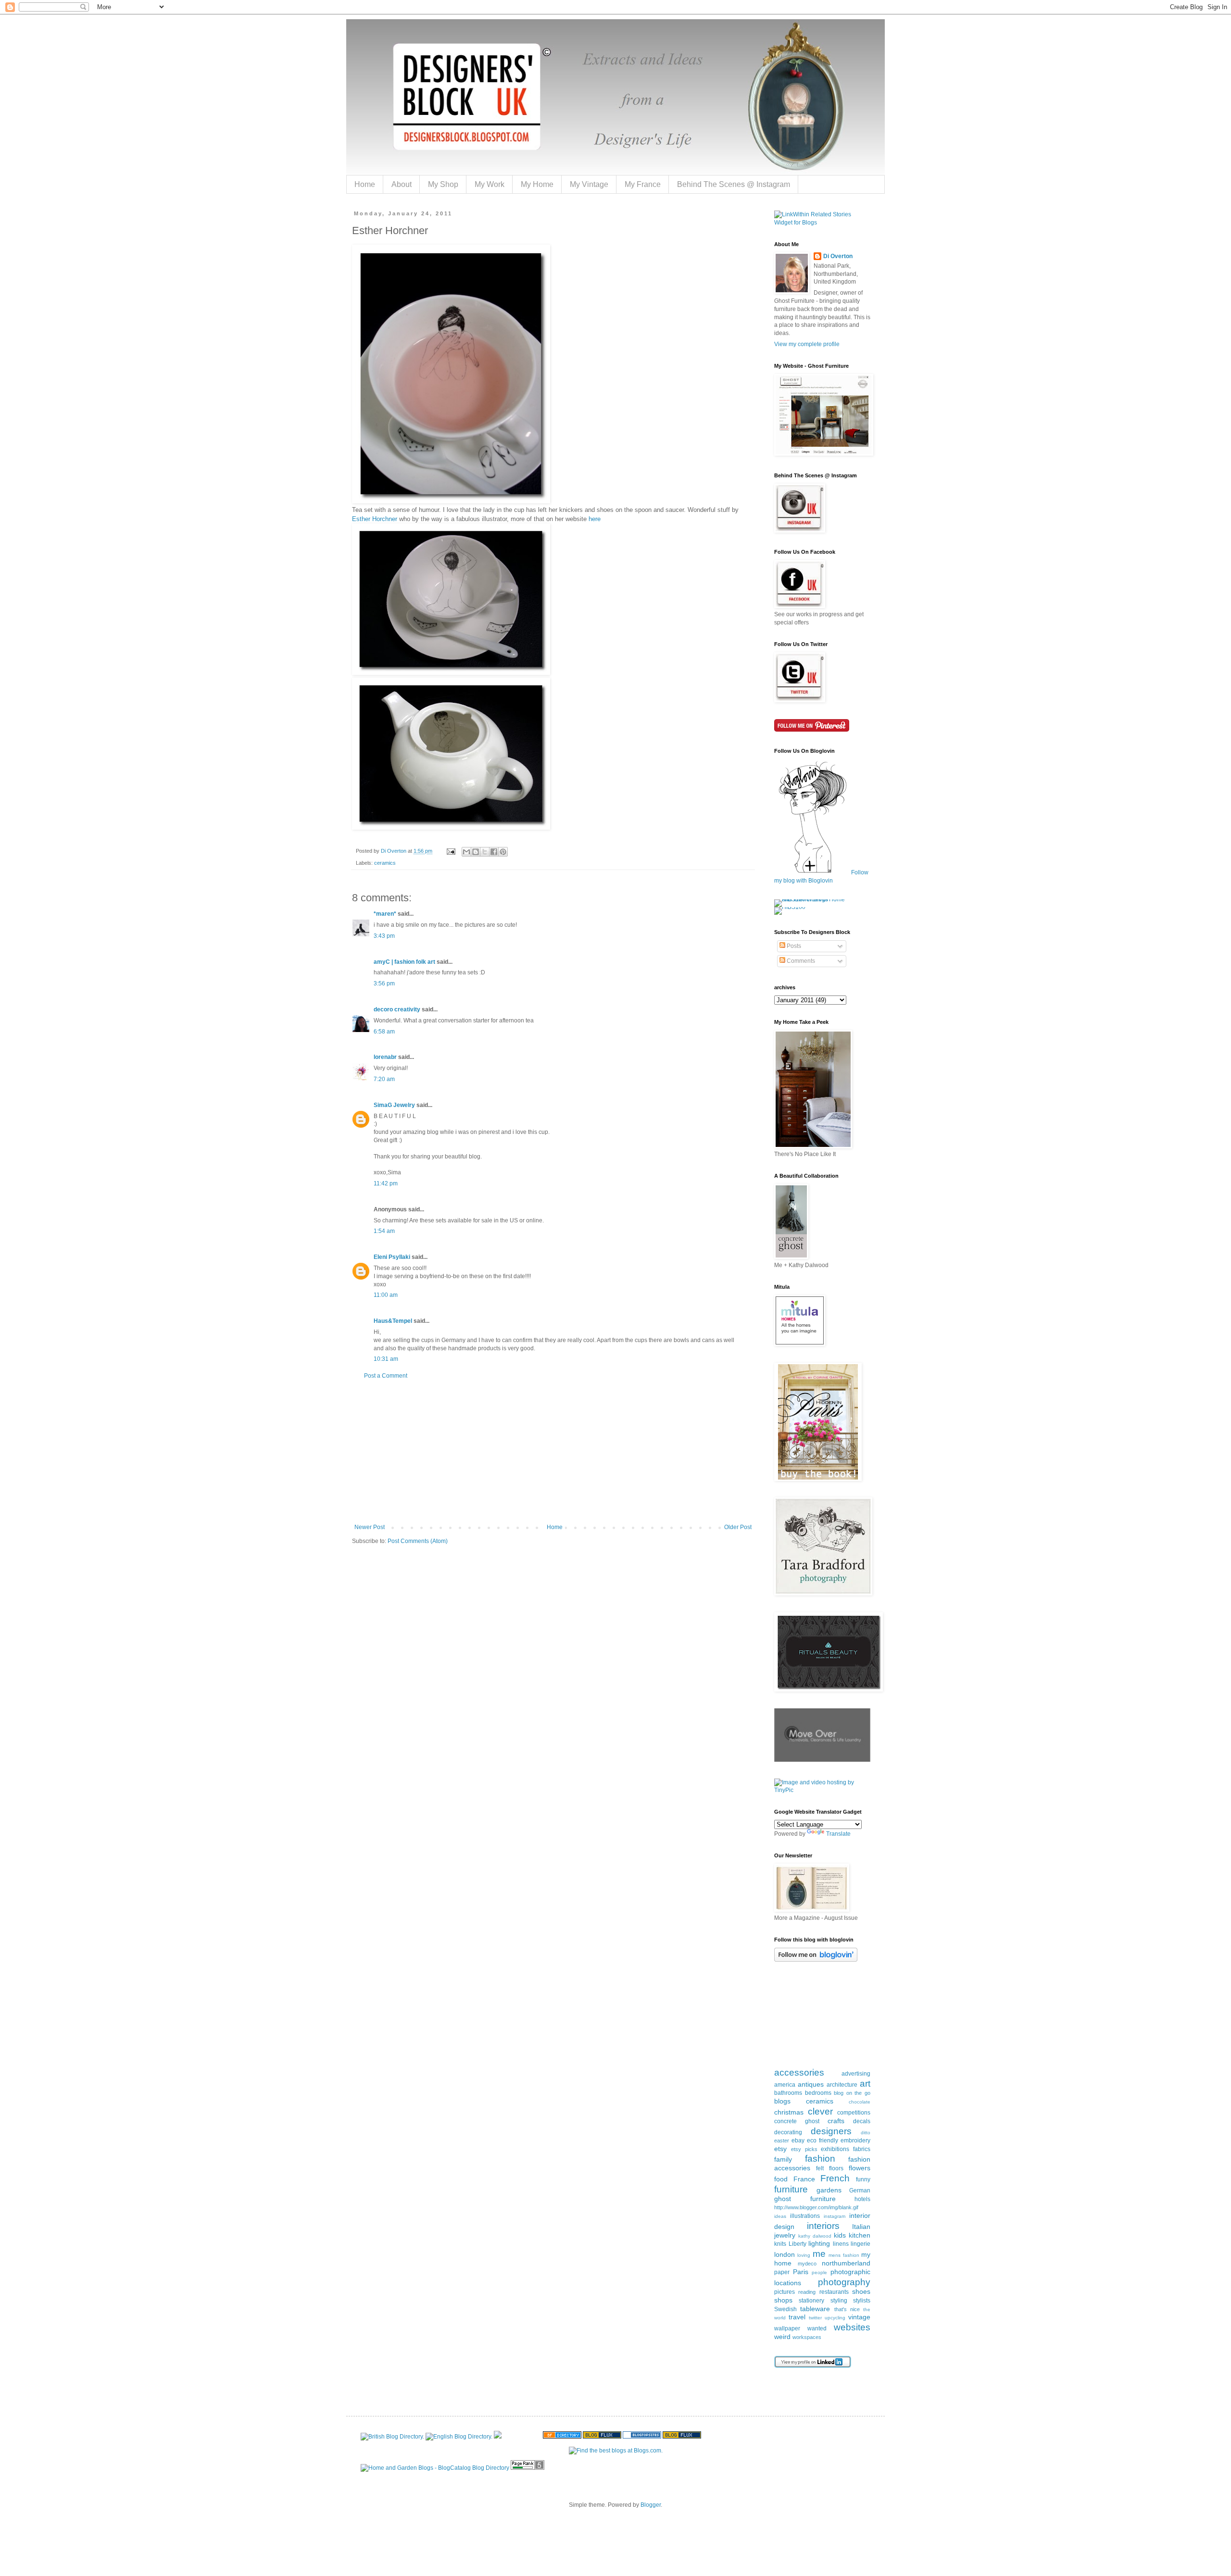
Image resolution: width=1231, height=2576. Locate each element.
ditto (866, 2133)
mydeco (807, 2264)
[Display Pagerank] (528, 2468)
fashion (820, 2159)
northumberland (846, 2263)
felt (820, 2168)
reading (807, 2292)
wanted (817, 2328)
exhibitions (835, 2149)
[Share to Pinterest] (503, 852)
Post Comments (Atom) (418, 1541)
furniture (791, 2189)
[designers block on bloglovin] (816, 1960)
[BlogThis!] (476, 852)
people (819, 2272)
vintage (859, 2317)
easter (782, 2140)
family (783, 2159)
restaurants (834, 2292)
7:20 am (384, 1079)
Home (365, 184)
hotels (862, 2199)
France (804, 2179)
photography (844, 2282)
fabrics (862, 2149)
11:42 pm (386, 1183)
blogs (782, 2101)
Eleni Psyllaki (392, 1257)
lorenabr (385, 1057)
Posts (793, 946)
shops (783, 2300)
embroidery (855, 2140)
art (865, 2084)
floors (836, 2168)
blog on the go (852, 2093)
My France (643, 184)
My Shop (443, 184)
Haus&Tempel (393, 1321)
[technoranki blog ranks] (522, 2437)
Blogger (651, 2505)
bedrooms (818, 2093)
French (835, 2178)
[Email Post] (451, 851)
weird (782, 2337)
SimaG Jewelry (395, 1105)
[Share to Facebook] (494, 852)
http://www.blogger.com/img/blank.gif (816, 2207)
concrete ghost (797, 2121)
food (781, 2179)
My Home (537, 184)
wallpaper (787, 2328)
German (860, 2190)
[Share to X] (485, 852)
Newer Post (370, 1527)
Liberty (798, 2244)
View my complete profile (807, 344)
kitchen (860, 2235)
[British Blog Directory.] (392, 2437)
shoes (861, 2291)
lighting (819, 2243)
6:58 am (384, 1032)
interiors (823, 2226)
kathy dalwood (815, 2236)
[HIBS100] (790, 907)
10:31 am (386, 1359)
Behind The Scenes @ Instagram (734, 184)
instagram (835, 2216)
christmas (789, 2112)
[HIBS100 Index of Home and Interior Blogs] (814, 899)
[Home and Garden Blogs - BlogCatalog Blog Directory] (435, 2468)
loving (804, 2255)
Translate (838, 1834)
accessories (799, 2072)
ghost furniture (805, 2199)
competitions (854, 2113)
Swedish (785, 2309)
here (595, 519)
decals (862, 2121)
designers (831, 2131)
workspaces (807, 2337)
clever (820, 2111)
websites (852, 2327)
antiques (811, 2084)
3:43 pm (384, 936)
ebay (798, 2140)
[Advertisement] (553, 1452)
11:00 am (386, 1295)
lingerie (860, 2244)
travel (797, 2317)
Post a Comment (386, 1376)
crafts (836, 2121)
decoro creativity (397, 1009)
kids (840, 2235)
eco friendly (823, 2140)
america (785, 2085)
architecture (842, 2085)
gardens (829, 2190)
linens (841, 2244)
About (402, 184)
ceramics (385, 863)
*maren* (385, 914)
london (785, 2254)
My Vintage (589, 184)
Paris (801, 2272)
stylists (862, 2301)
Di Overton (838, 256)
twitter (815, 2318)
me (819, 2254)
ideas (780, 2216)
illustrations (805, 2216)
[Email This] (466, 852)
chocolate (860, 2102)
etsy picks (804, 2149)
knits (780, 2244)
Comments (800, 961)
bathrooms (788, 2093)
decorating (788, 2132)
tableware (815, 2309)
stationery (811, 2301)
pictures (785, 2292)
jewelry (785, 2235)
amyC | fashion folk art (404, 962)
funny (863, 2179)
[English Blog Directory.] (459, 2437)
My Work (490, 184)
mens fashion (844, 2255)
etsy (780, 2149)
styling (839, 2301)
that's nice (847, 2309)
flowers (860, 2168)
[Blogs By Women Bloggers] (498, 2437)
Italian (861, 2227)
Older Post (738, 1527)
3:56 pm (384, 983)
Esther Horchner (375, 519)
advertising (856, 2074)
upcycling (835, 2318)
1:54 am (384, 1231)
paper (782, 2272)
